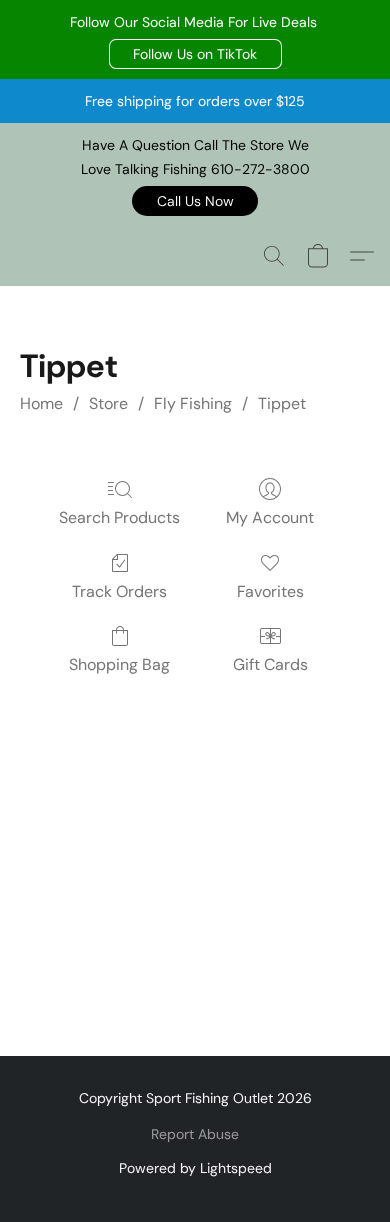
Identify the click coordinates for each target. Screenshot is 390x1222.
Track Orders (119, 591)
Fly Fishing (193, 403)
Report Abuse (195, 1134)
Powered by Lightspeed (195, 1168)
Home (41, 403)
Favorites (270, 591)
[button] (195, 54)
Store (108, 403)
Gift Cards (270, 664)
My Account (270, 517)
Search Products (119, 517)
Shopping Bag (119, 664)
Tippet (282, 403)
